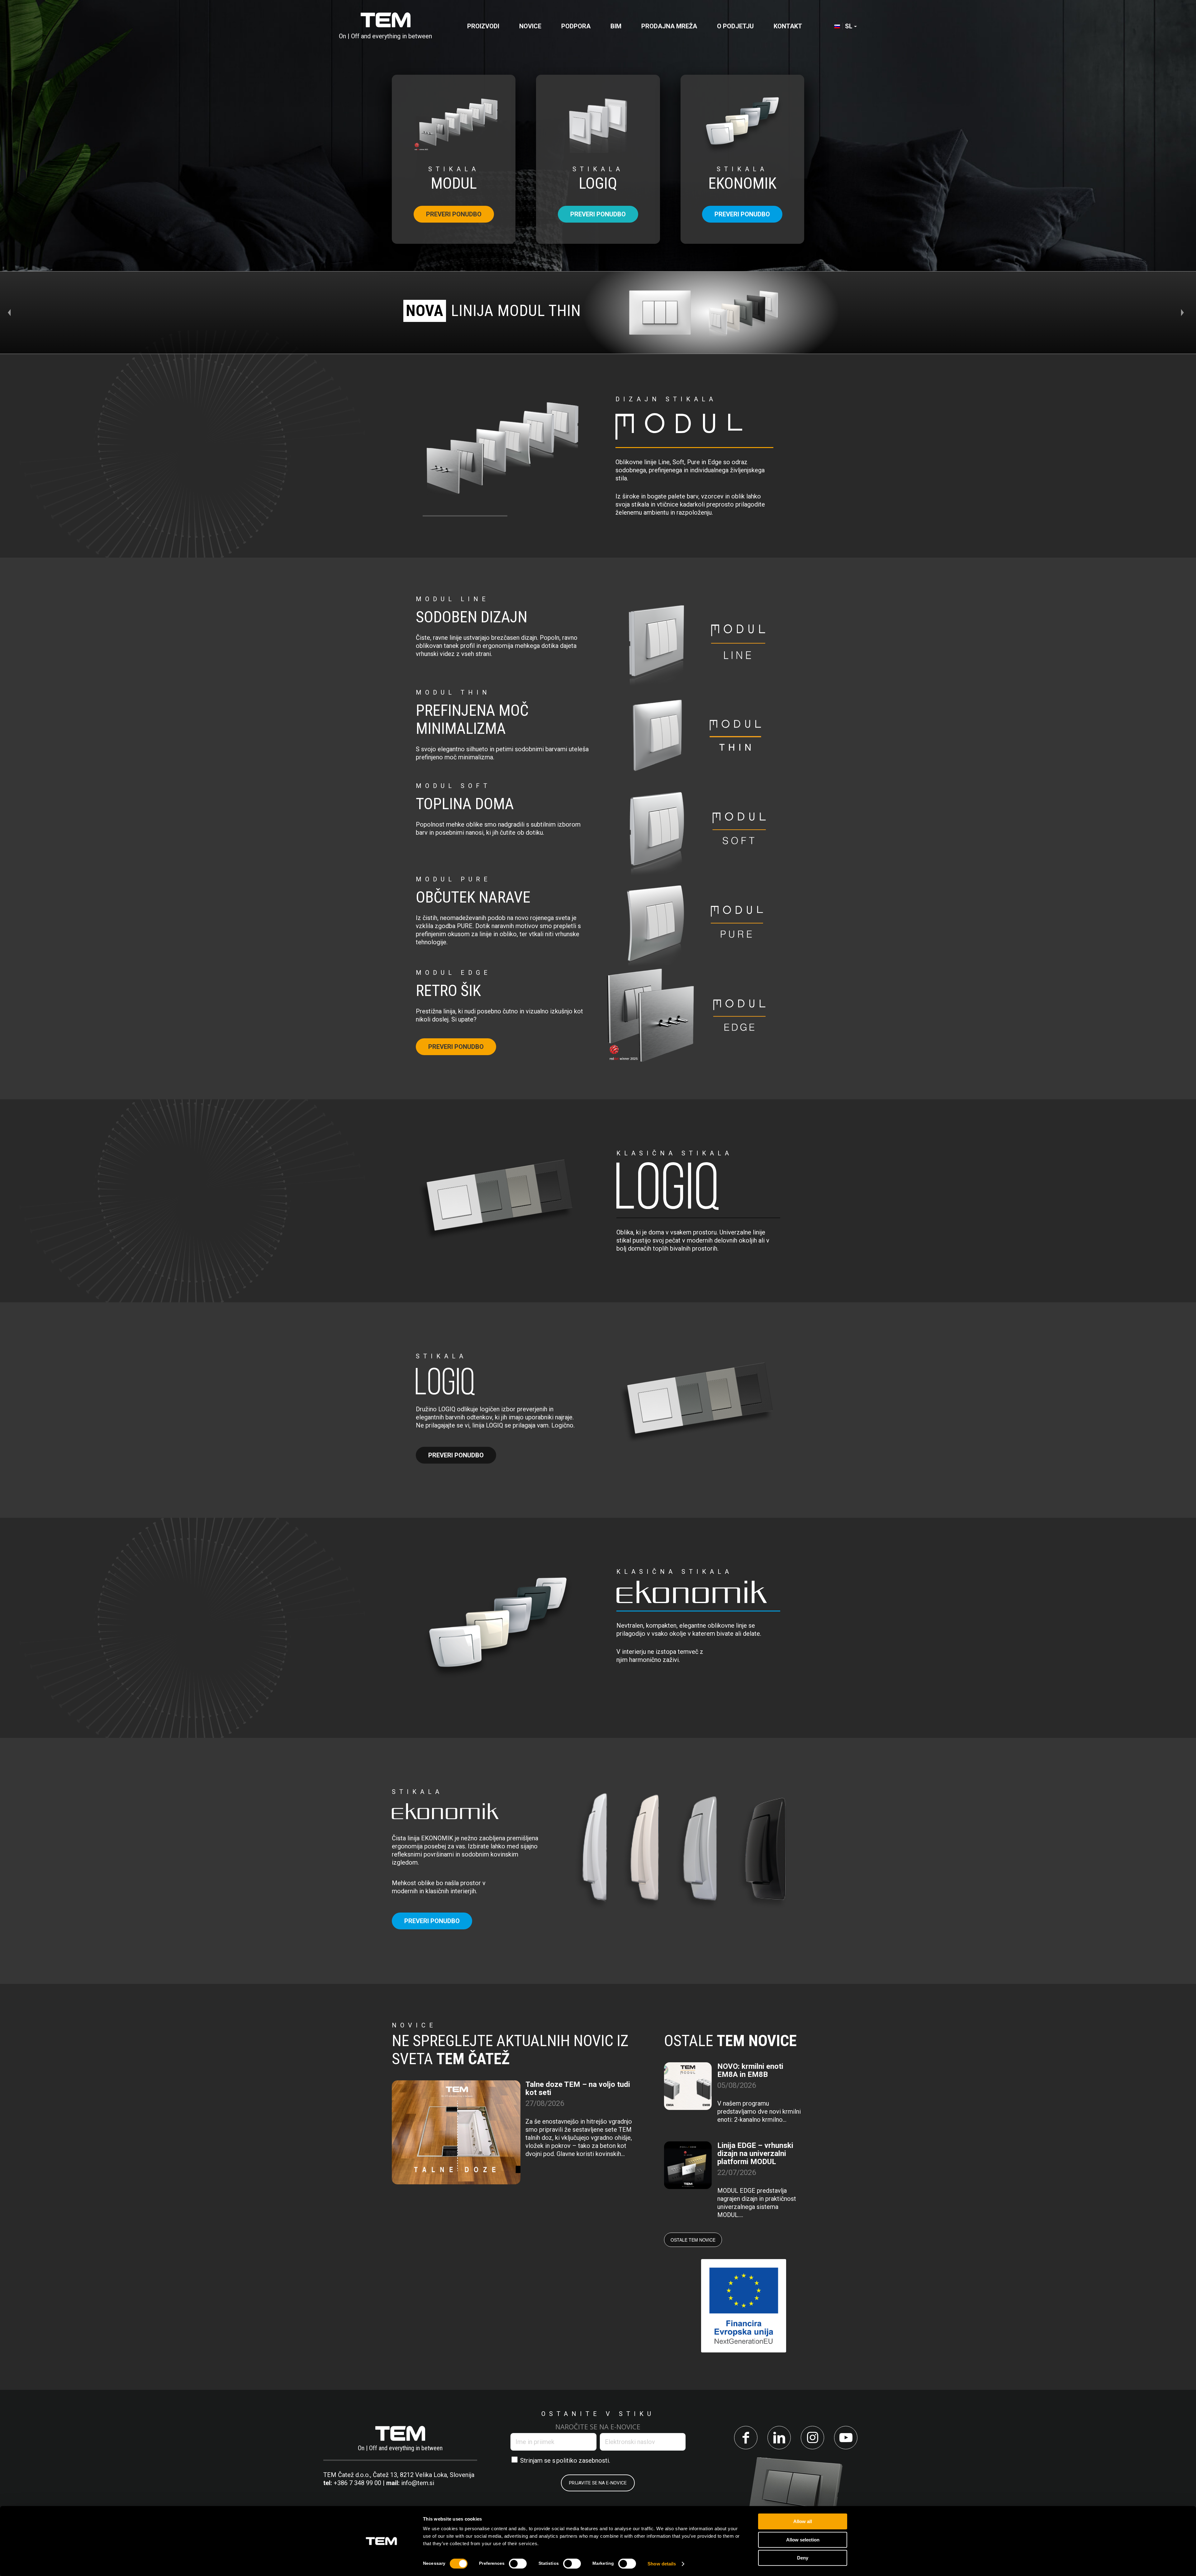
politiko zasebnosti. (583, 2460)
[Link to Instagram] (812, 2438)
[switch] (518, 2564)
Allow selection (803, 2540)
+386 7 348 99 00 (357, 2483)
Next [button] (1184, 313)
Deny (803, 2558)
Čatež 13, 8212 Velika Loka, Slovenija (424, 2475)
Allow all (803, 2521)
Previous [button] (12, 313)
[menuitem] (483, 26)
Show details (662, 2564)
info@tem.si (418, 2483)
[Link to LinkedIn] (779, 2438)
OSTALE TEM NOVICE (693, 2240)
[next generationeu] (744, 2306)
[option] (598, 313)
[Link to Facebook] (746, 2438)
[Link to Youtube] (846, 2438)
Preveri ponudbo (454, 214)
